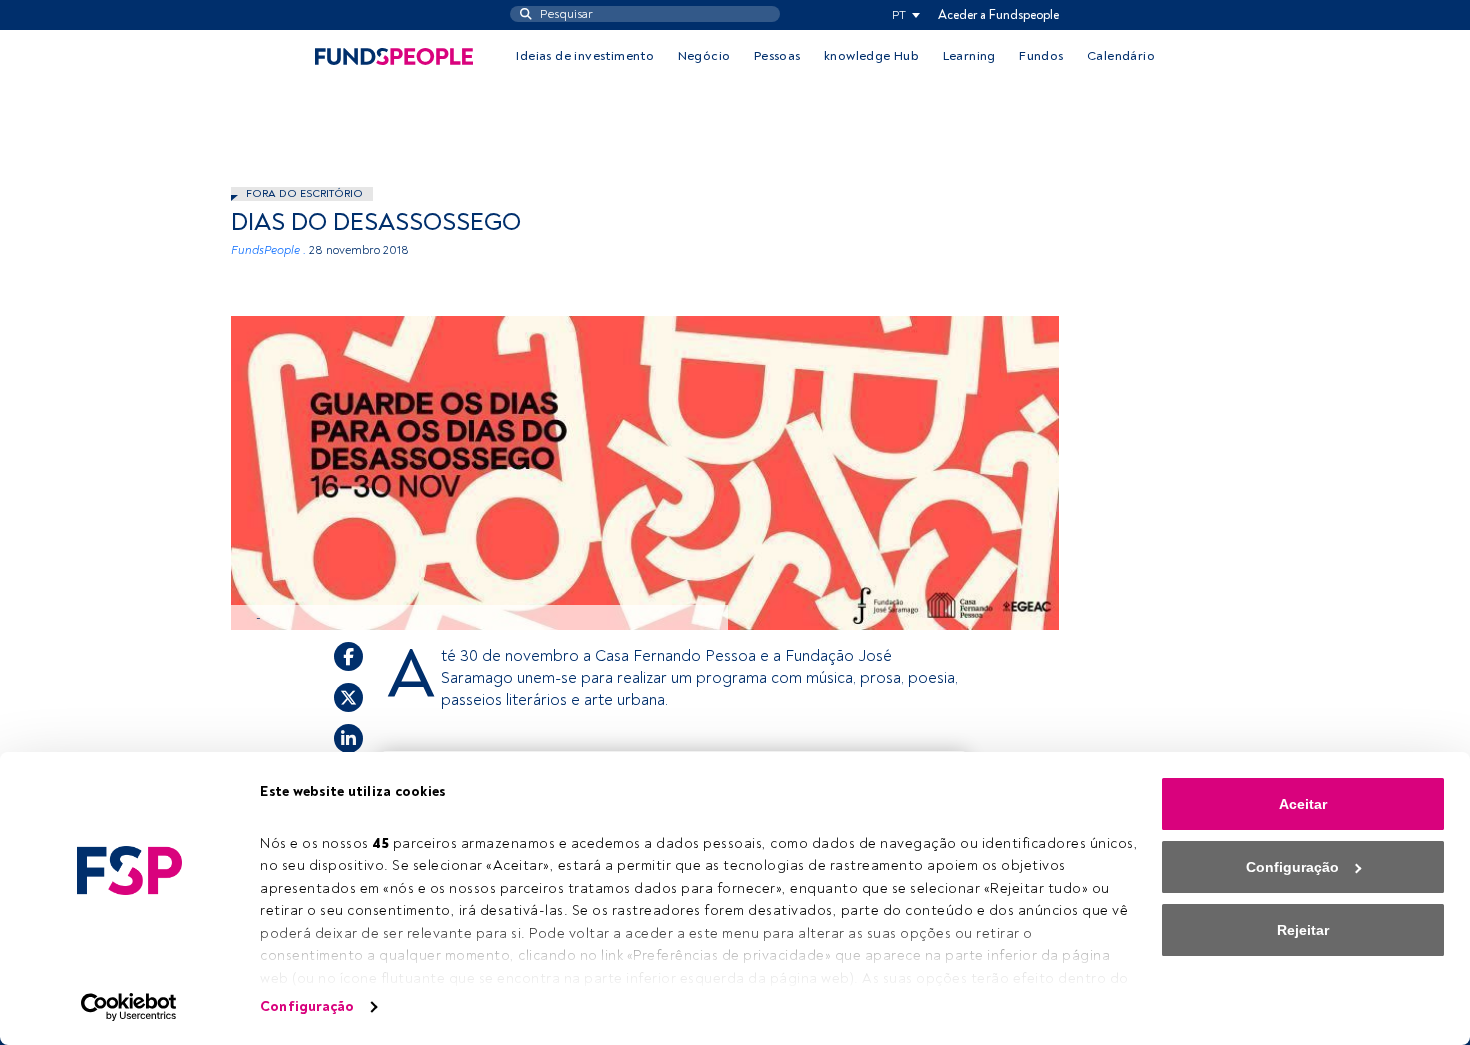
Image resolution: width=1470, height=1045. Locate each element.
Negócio (704, 56)
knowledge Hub (871, 56)
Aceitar (1303, 804)
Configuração (307, 1006)
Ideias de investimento (585, 56)
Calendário (1121, 56)
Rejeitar (1303, 930)
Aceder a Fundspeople (998, 15)
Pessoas (777, 56)
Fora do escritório (304, 193)
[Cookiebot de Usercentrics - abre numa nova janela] (129, 1007)
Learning (969, 56)
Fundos (1041, 56)
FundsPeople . (268, 250)
